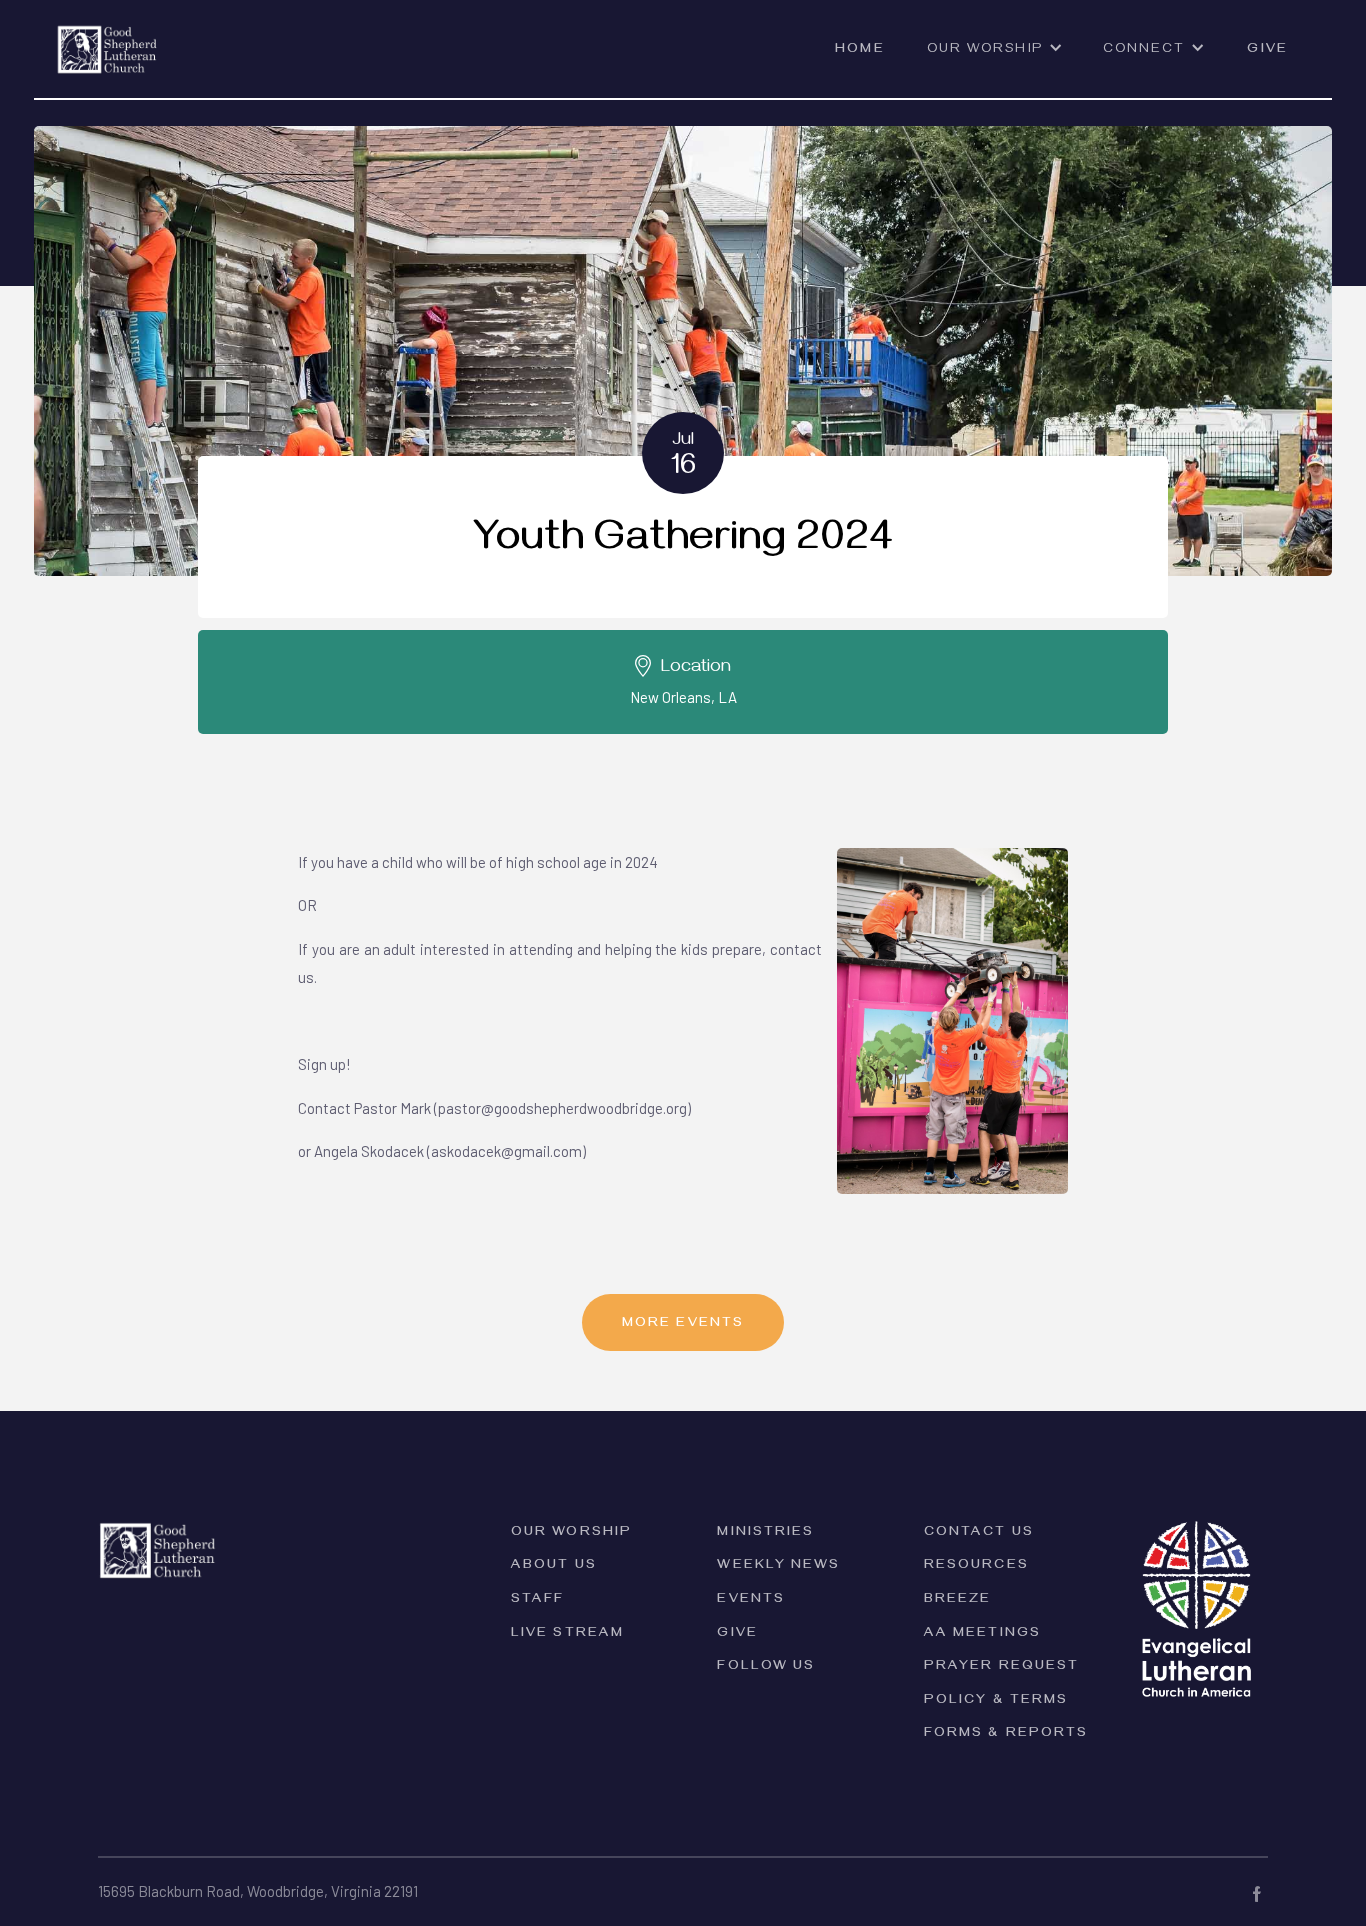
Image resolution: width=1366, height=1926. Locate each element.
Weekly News (778, 1566)
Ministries (765, 1533)
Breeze (958, 1600)
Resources (976, 1566)
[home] (107, 37)
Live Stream (567, 1634)
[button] (995, 59)
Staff (538, 1600)
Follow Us (766, 1667)
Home (859, 50)
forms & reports (1006, 1734)
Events (751, 1600)
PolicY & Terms (996, 1701)
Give (1267, 50)
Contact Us (979, 1533)
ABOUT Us (554, 1566)
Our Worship (571, 1533)
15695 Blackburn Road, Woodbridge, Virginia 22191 (258, 1891)
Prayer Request (1001, 1667)
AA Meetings (982, 1634)
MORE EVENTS (683, 1324)
